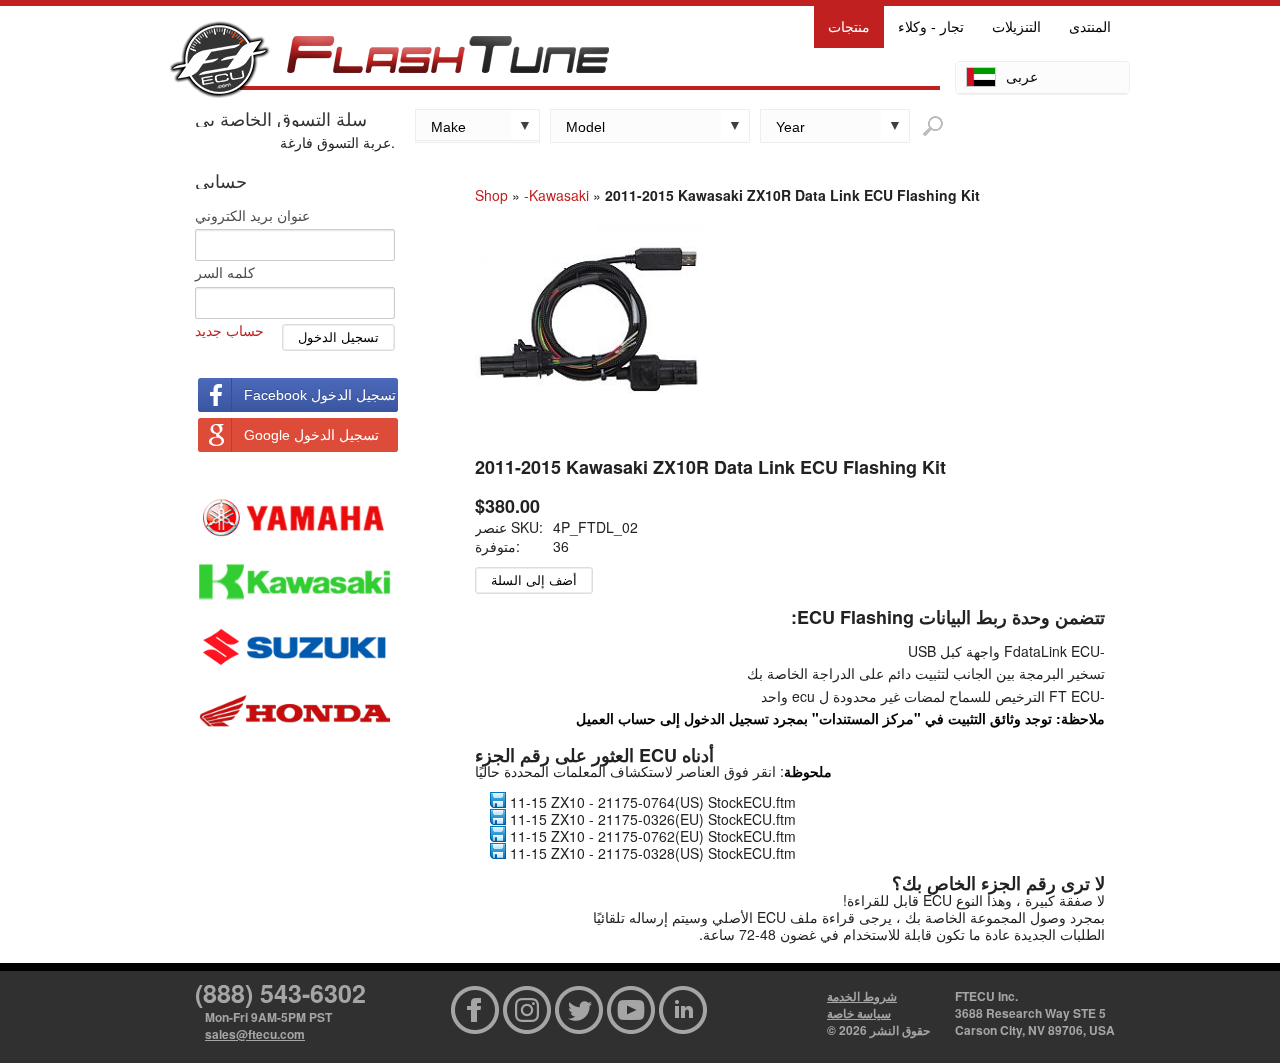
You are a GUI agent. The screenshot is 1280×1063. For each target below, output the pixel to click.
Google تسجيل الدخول (311, 435)
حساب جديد (229, 330)
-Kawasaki (556, 195)
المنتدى (1090, 27)
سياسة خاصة (859, 1013)
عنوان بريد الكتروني (252, 215)
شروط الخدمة (862, 996)
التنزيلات (1016, 27)
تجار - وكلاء (931, 27)
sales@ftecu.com (255, 1034)
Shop (491, 195)
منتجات (849, 27)
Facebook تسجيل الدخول (320, 395)
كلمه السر (225, 272)
